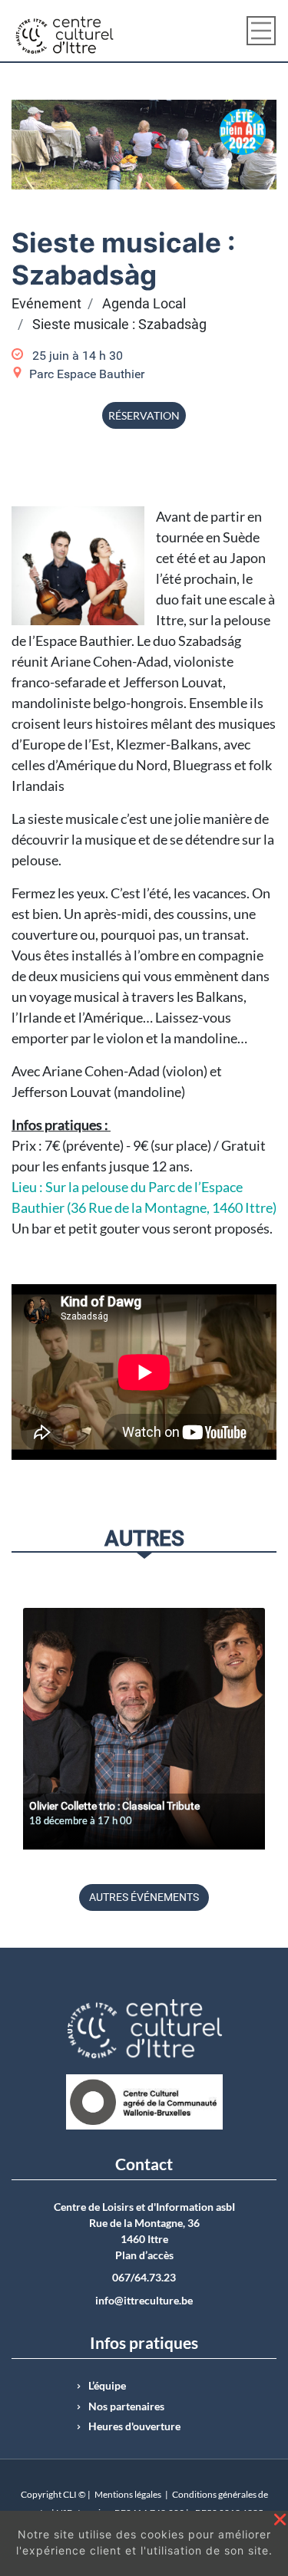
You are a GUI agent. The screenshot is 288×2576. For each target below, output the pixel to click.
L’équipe (107, 2386)
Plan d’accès (144, 2255)
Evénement (46, 304)
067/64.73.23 (144, 2278)
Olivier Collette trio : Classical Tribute (114, 1806)
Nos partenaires (126, 2406)
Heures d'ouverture (134, 2426)
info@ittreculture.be (144, 2301)
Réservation (144, 415)
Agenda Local (144, 304)
